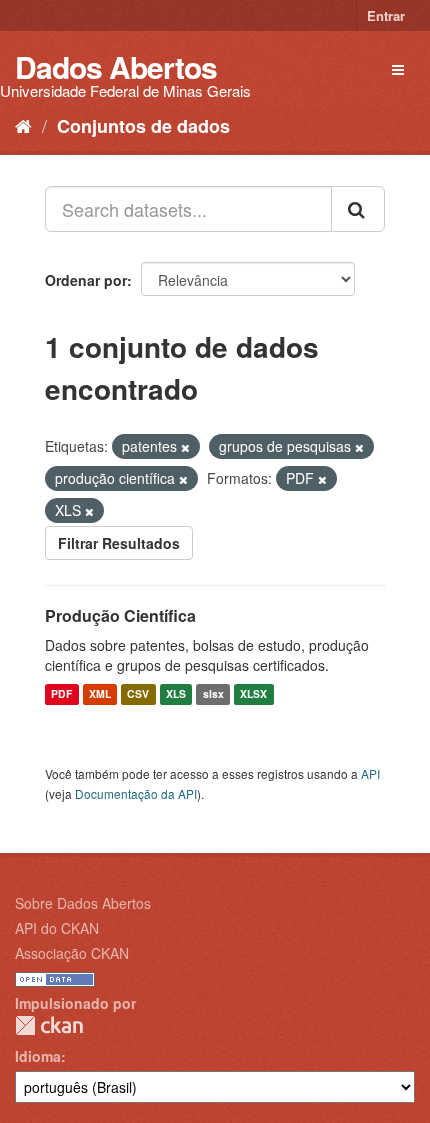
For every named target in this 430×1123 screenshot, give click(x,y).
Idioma (38, 1056)
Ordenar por (86, 280)
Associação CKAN (72, 953)
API (370, 773)
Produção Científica (120, 615)
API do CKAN (57, 928)
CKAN (49, 1025)
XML (100, 694)
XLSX (253, 694)
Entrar (386, 15)
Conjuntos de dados (143, 126)
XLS (176, 694)
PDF (61, 694)
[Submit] (358, 209)
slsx (213, 694)
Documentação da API (136, 793)
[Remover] (185, 447)
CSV (138, 694)
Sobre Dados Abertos (83, 903)
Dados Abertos (116, 66)
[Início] (23, 125)
